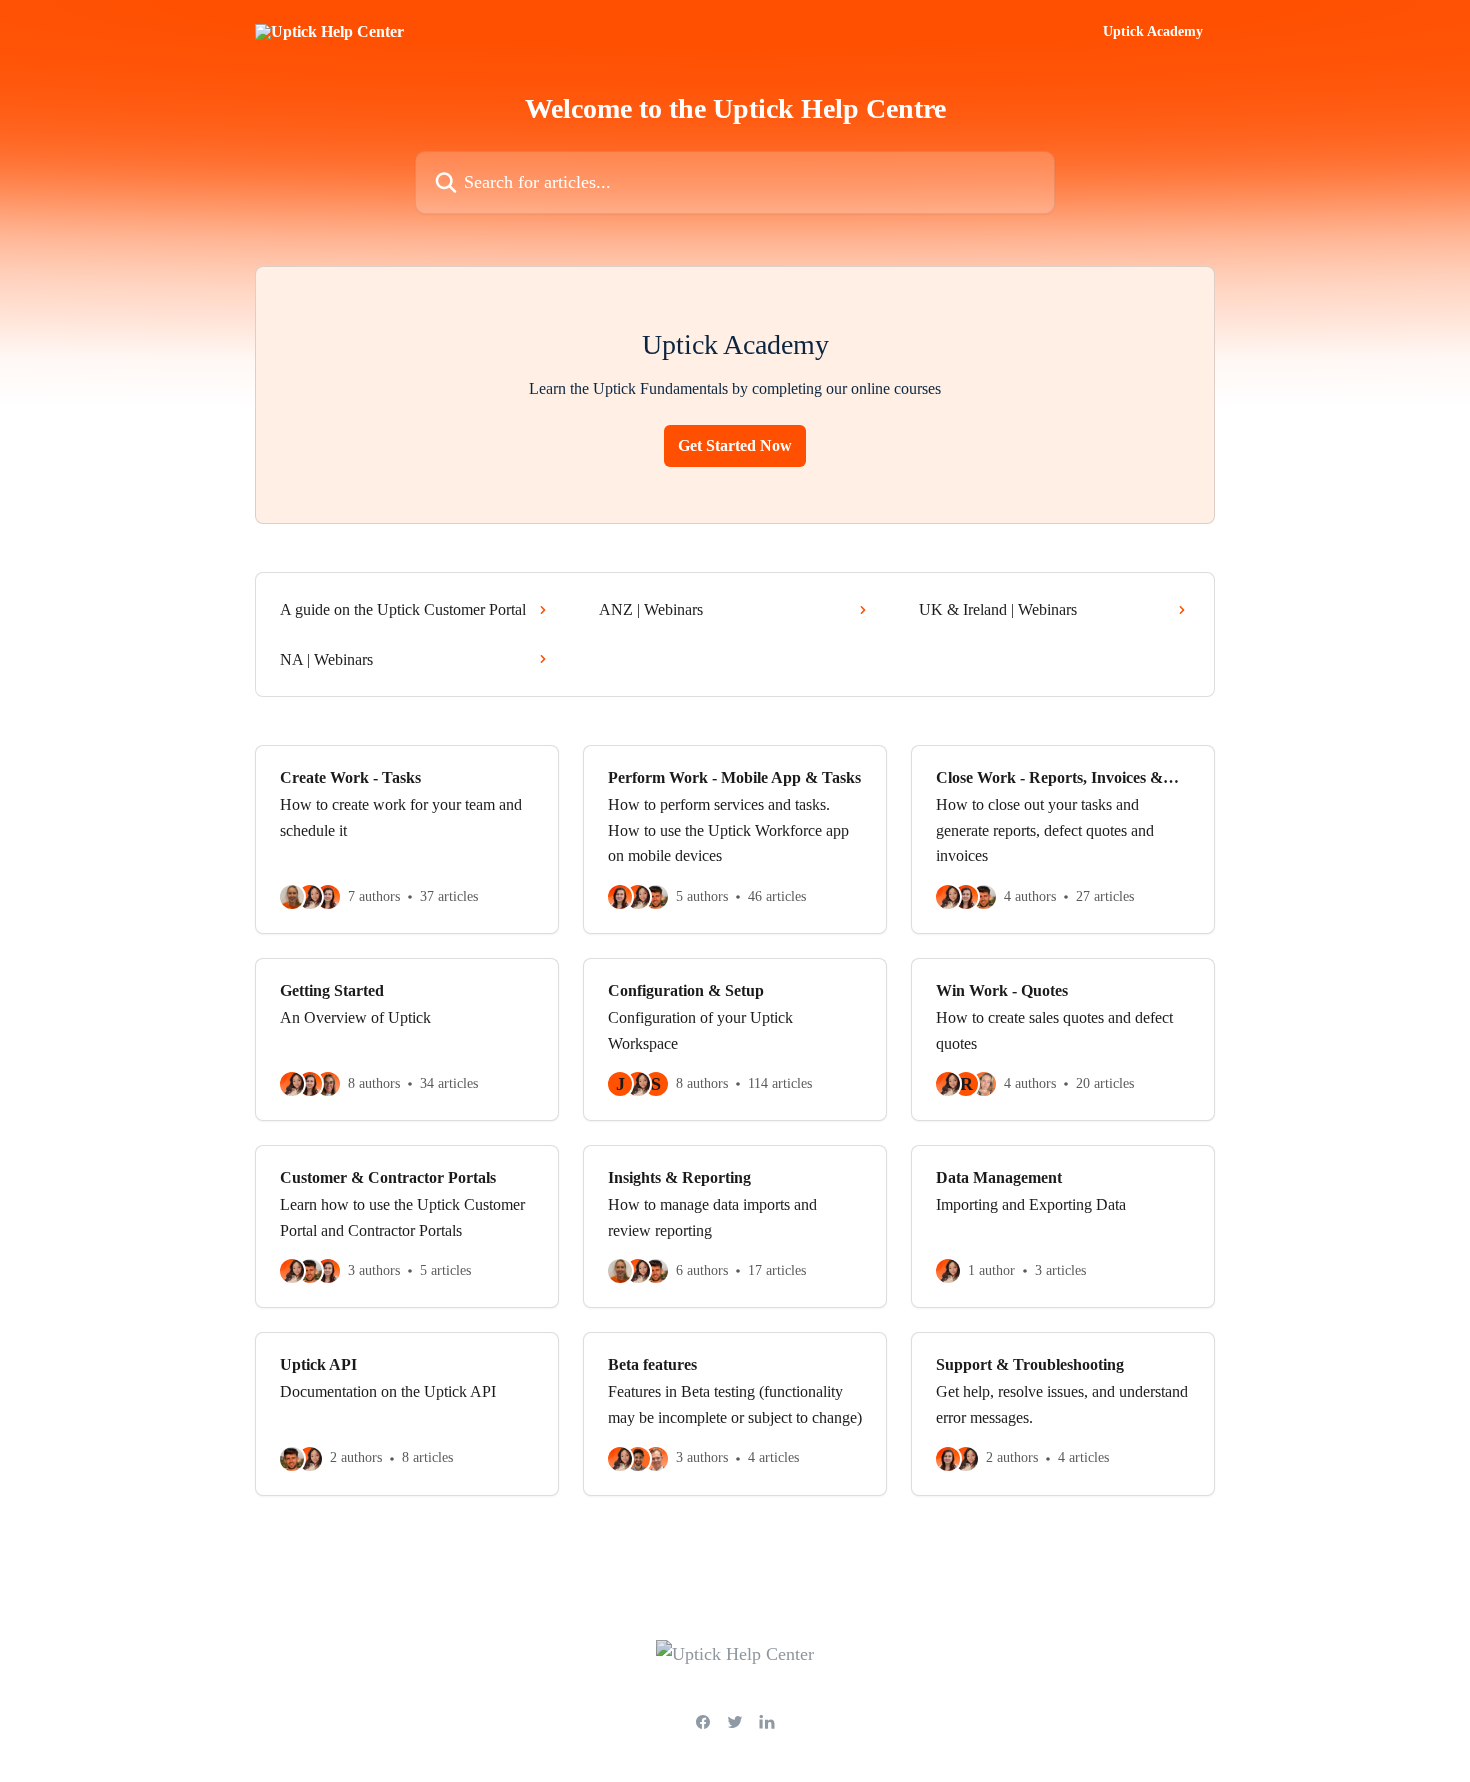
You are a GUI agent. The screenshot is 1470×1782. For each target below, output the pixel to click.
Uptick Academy (1153, 32)
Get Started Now (735, 445)
